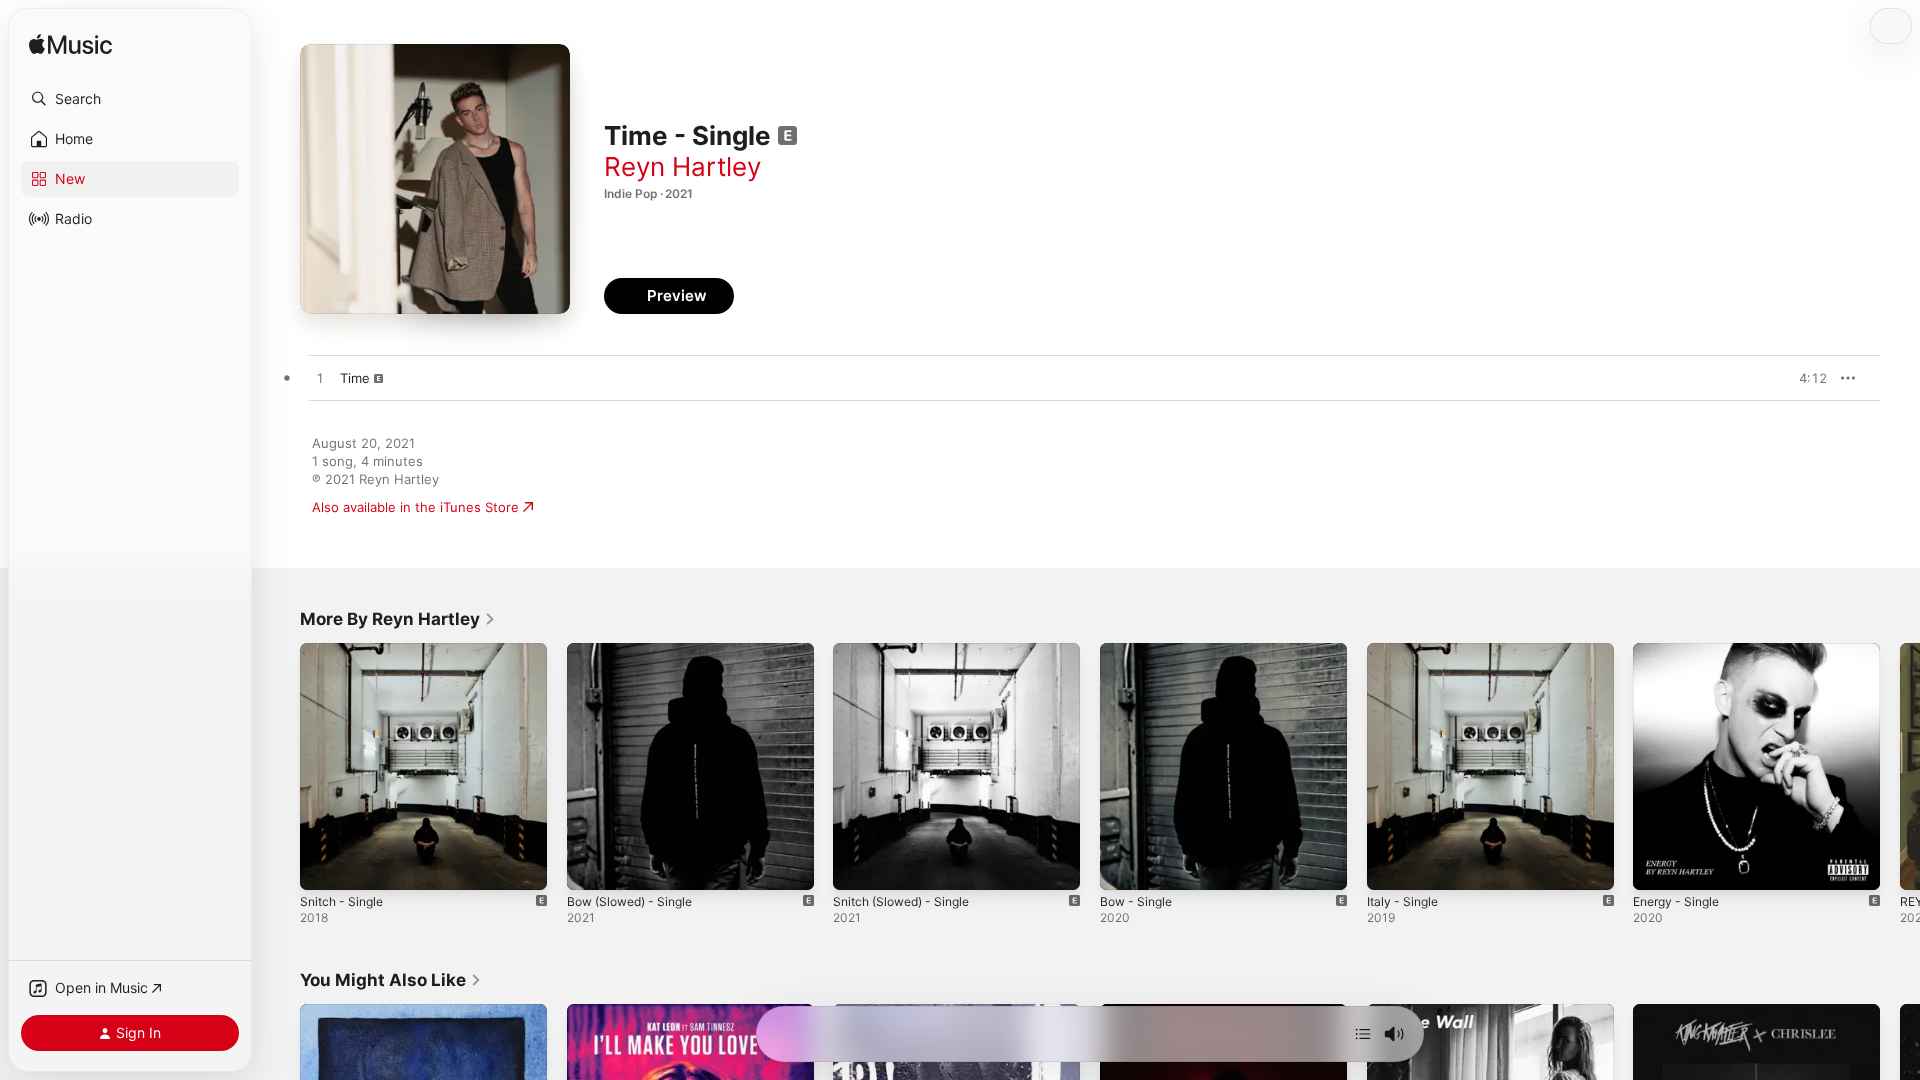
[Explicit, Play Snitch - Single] (325, 865)
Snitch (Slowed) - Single (908, 651)
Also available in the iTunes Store (415, 507)
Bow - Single (1139, 651)
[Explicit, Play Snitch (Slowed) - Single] (858, 865)
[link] (398, 619)
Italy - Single (1405, 651)
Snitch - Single (345, 651)
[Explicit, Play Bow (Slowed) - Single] (592, 865)
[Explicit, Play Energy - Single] (1658, 865)
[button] (130, 99)
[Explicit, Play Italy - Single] (1392, 865)
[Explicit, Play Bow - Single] (1125, 865)
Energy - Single (1681, 651)
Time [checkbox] (355, 378)
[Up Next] (1363, 1034)
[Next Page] (1900, 766)
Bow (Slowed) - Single (636, 651)
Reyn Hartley (682, 166)
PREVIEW (1805, 378)
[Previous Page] (280, 766)
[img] (70, 45)
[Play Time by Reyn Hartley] (320, 379)
